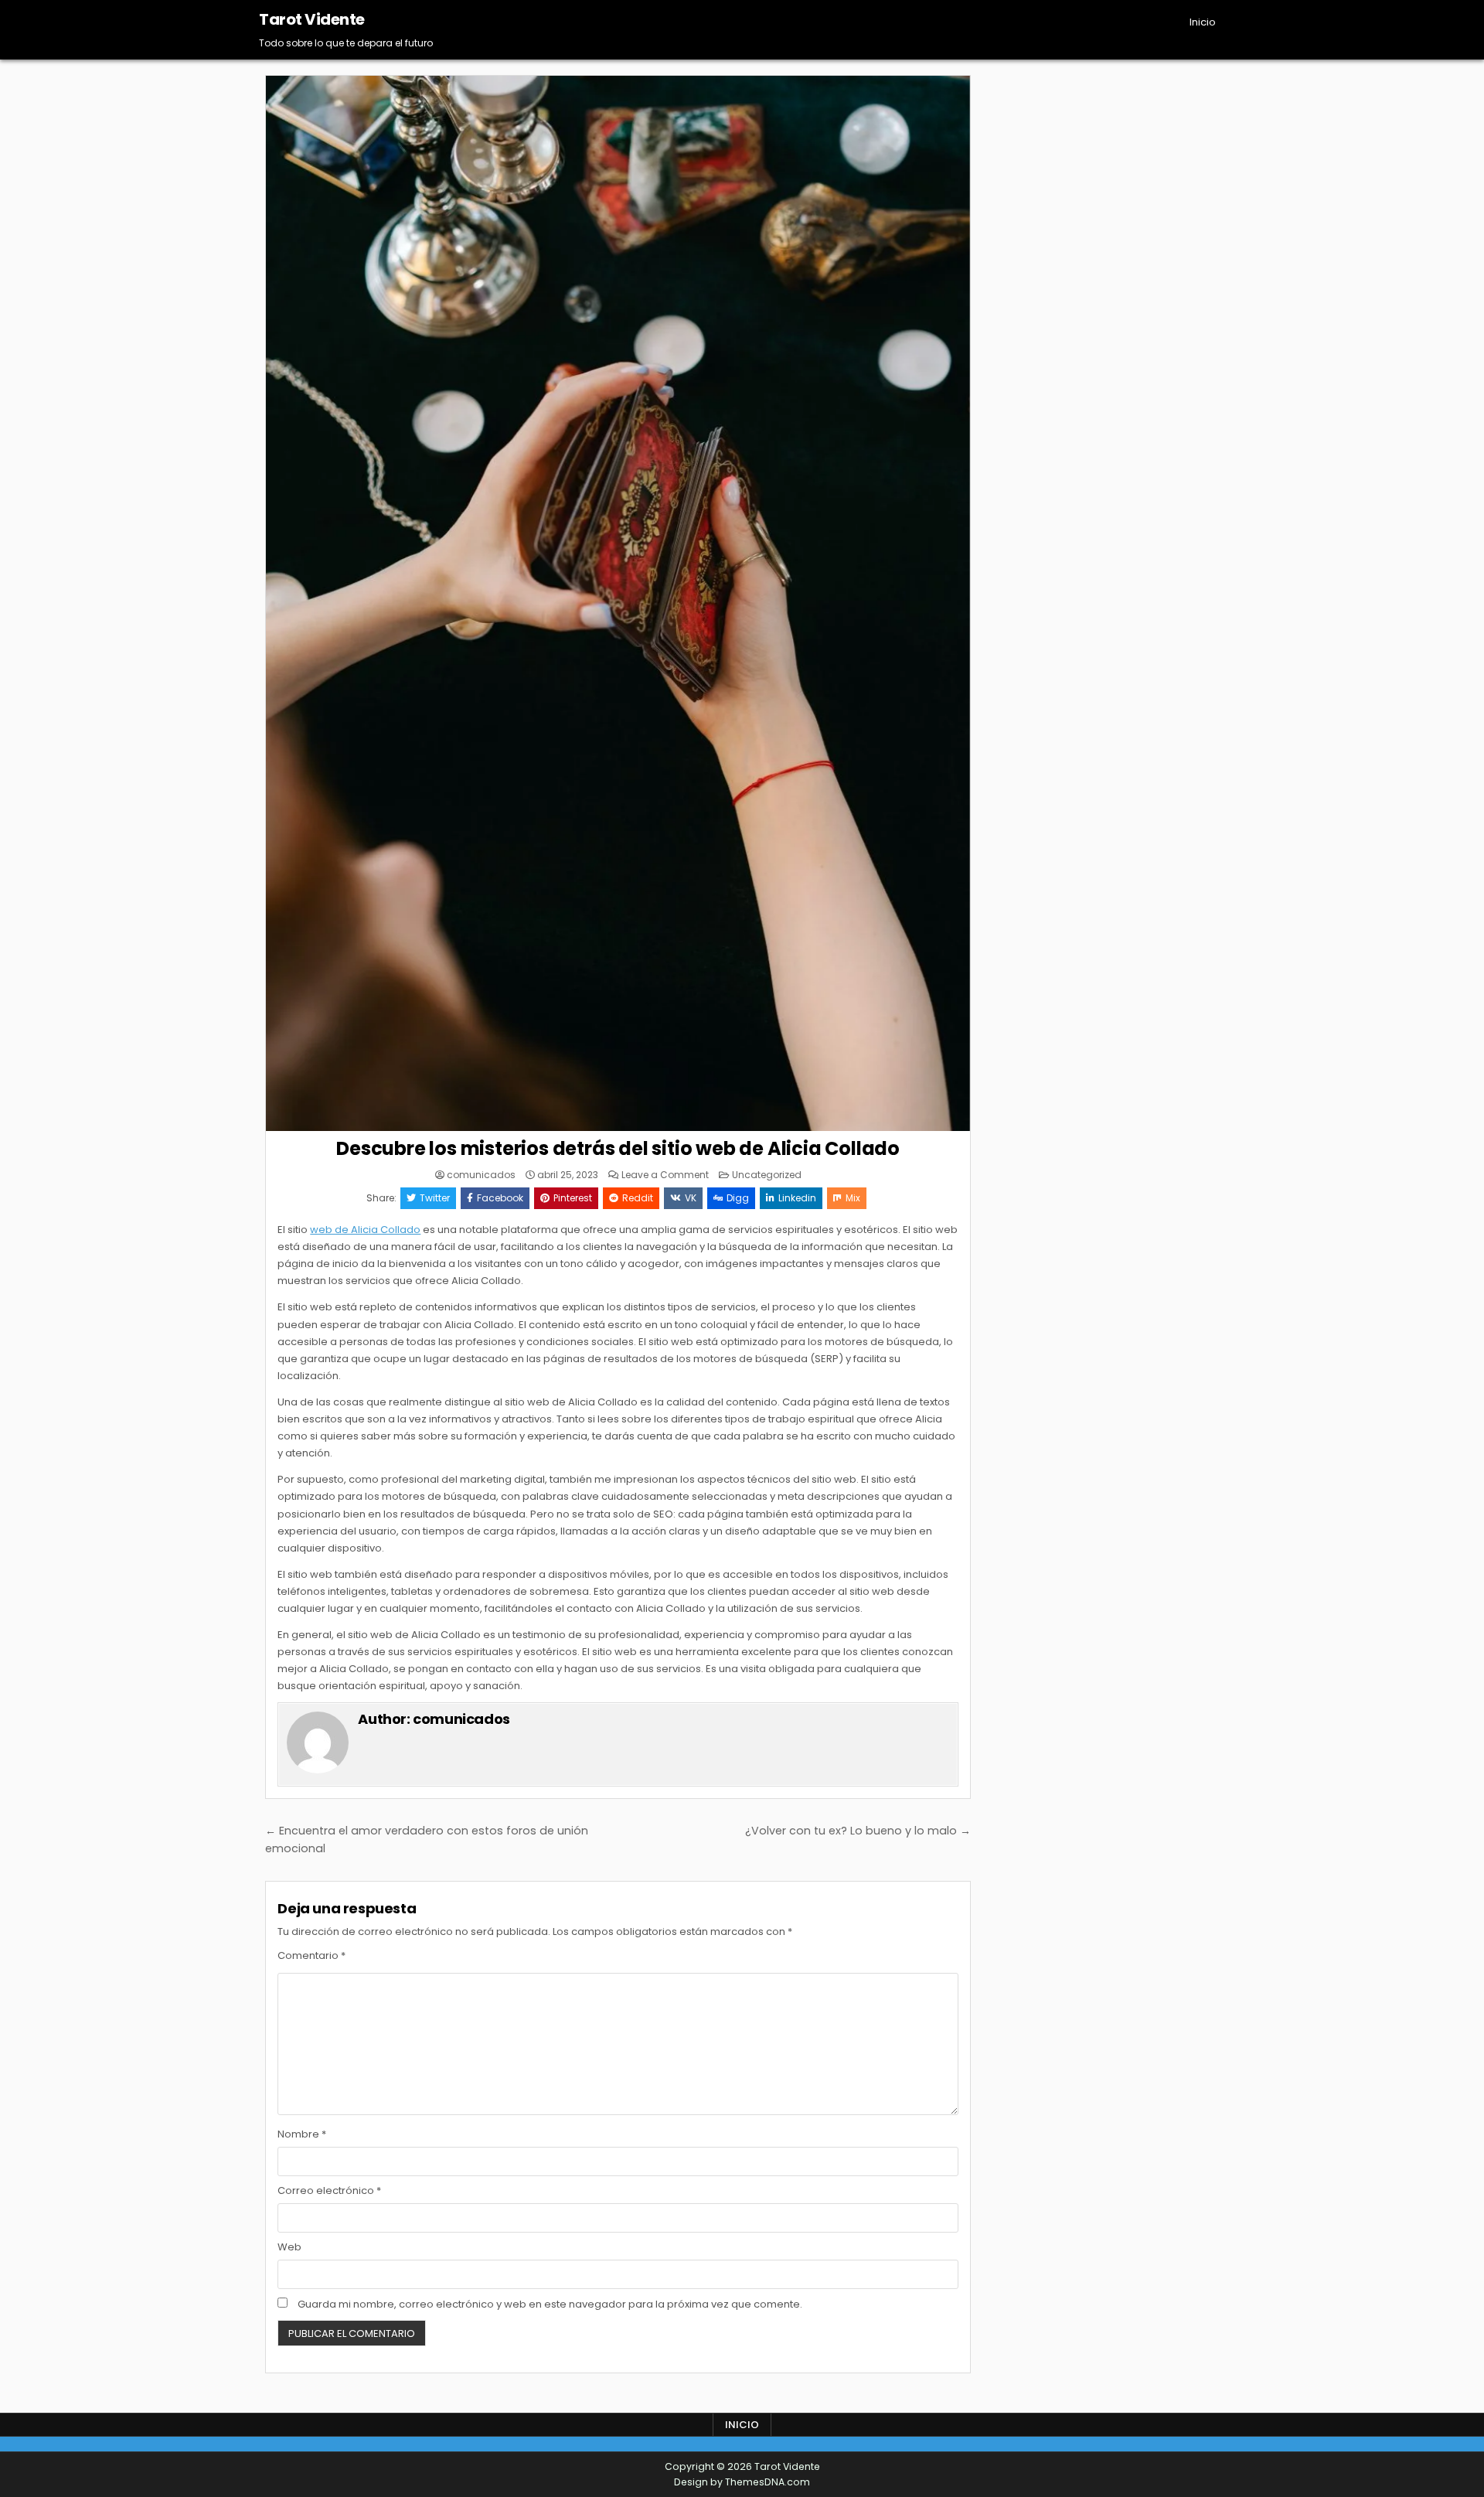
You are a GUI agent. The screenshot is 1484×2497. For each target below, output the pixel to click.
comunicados (481, 1175)
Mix (853, 1198)
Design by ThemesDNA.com (742, 2482)
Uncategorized (767, 1175)
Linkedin (797, 1198)
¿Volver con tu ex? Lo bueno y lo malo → (858, 1831)
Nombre (302, 2134)
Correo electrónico (329, 2190)
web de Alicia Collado (365, 1230)
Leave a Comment (665, 1175)
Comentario (311, 1955)
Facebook (500, 1198)
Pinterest (573, 1198)
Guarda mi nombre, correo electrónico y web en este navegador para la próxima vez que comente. (550, 2304)
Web (289, 2247)
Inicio (1203, 22)
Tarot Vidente (312, 19)
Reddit (638, 1198)
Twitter (435, 1198)
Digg (738, 1198)
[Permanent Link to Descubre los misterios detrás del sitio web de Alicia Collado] (618, 603)
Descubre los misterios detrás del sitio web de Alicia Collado (618, 1148)
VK (691, 1198)
